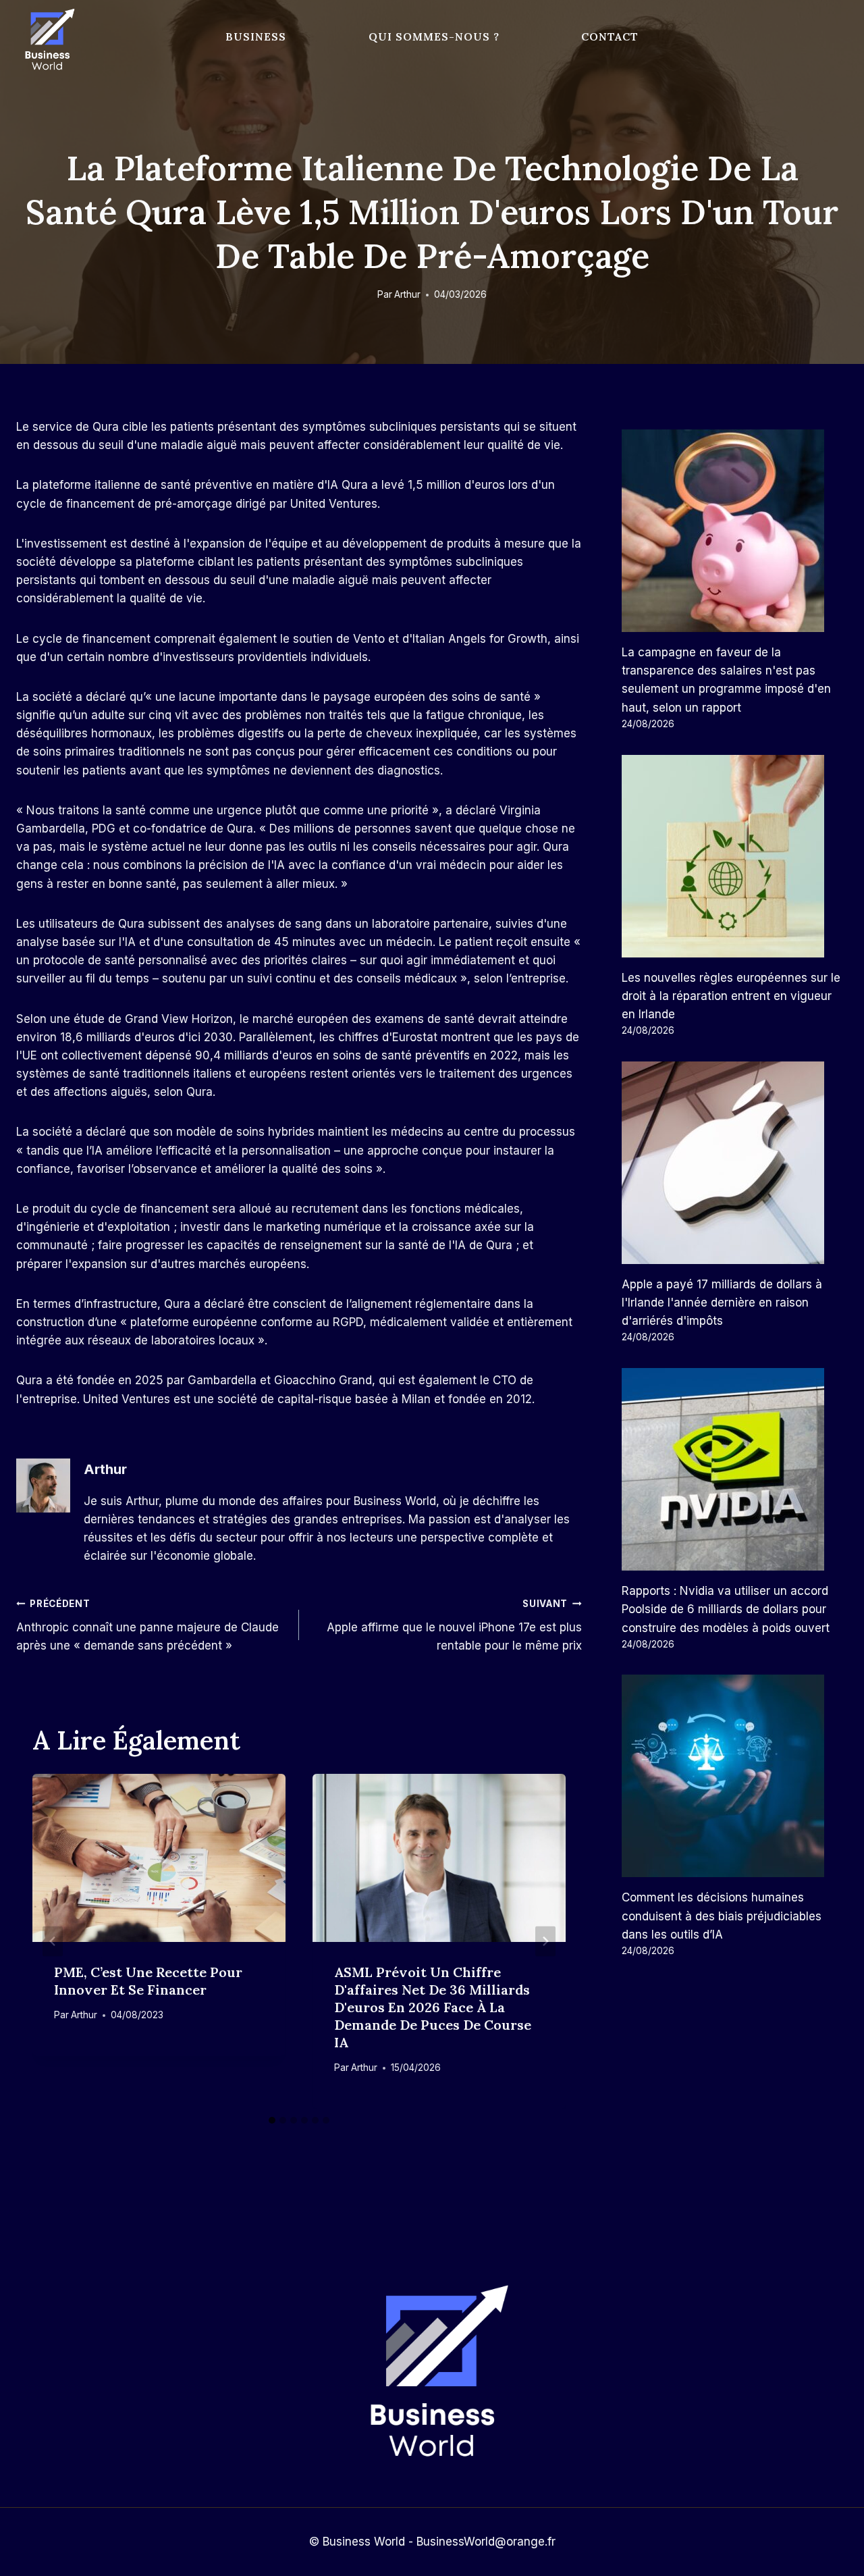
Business (256, 36)
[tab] (272, 2120)
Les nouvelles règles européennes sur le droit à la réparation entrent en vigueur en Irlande (731, 996)
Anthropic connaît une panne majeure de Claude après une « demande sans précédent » (147, 1625)
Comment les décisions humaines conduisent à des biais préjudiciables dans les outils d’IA (722, 1916)
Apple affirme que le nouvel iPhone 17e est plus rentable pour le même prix (454, 1625)
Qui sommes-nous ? (434, 36)
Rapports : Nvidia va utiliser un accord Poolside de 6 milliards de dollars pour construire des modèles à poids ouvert (726, 1609)
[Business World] (47, 40)
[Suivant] (545, 1941)
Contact (610, 36)
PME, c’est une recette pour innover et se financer (148, 1981)
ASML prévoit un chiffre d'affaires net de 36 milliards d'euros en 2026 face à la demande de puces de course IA (433, 2007)
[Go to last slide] (53, 1941)
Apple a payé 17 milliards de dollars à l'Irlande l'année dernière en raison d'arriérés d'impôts (722, 1303)
